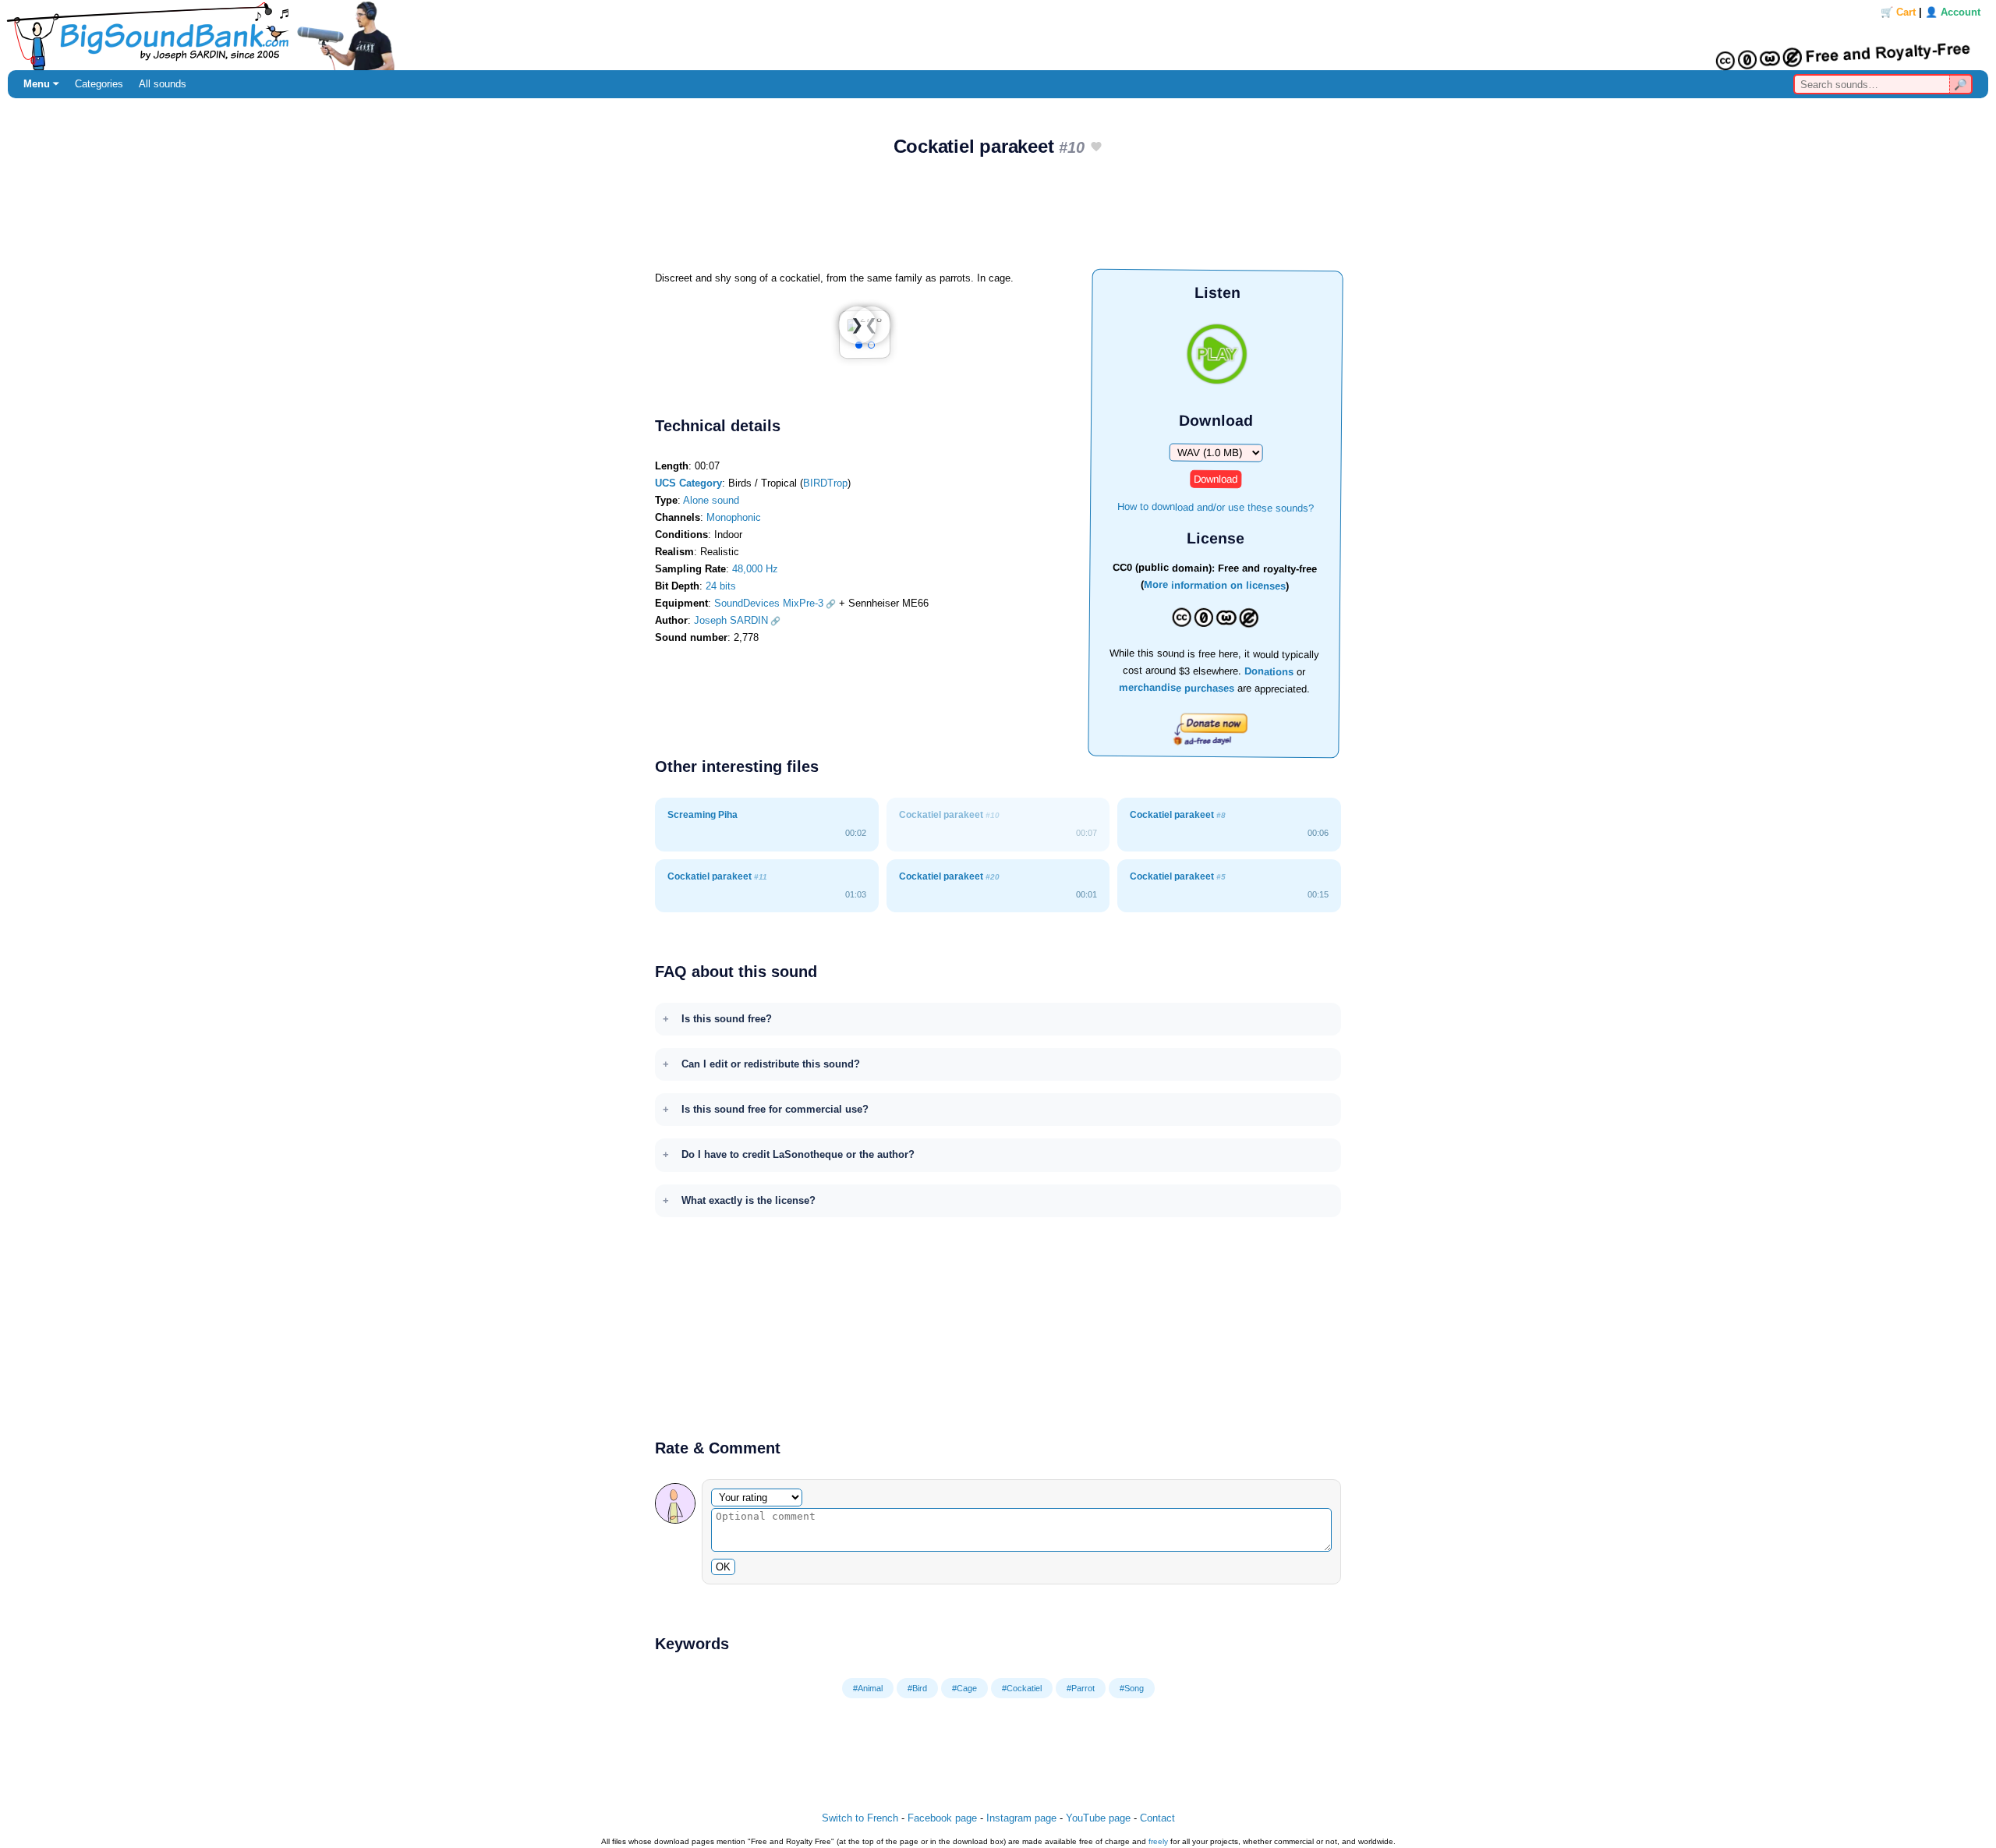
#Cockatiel (1022, 1688)
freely (1158, 1841)
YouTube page (1098, 1818)
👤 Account (1953, 12)
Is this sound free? (727, 1019)
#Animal (868, 1688)
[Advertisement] (998, 219)
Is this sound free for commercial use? (775, 1109)
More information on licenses (1215, 586)
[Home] (998, 35)
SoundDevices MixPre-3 (769, 603)
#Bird (917, 1688)
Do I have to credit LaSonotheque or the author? (798, 1154)
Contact (1157, 1818)
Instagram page (1021, 1818)
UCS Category (688, 483)
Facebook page (942, 1818)
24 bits (721, 586)
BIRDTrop (825, 483)
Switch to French (860, 1818)
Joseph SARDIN (731, 620)
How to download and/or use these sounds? (1216, 506)
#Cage (964, 1688)
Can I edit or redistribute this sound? (771, 1064)
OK (723, 1567)
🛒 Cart (1898, 12)
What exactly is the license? (748, 1200)
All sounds (163, 84)
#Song (1132, 1688)
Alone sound (711, 500)
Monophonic (734, 517)
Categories (99, 84)
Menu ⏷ (41, 84)
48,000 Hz (755, 569)
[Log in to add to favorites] (1096, 148)
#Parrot (1081, 1688)
